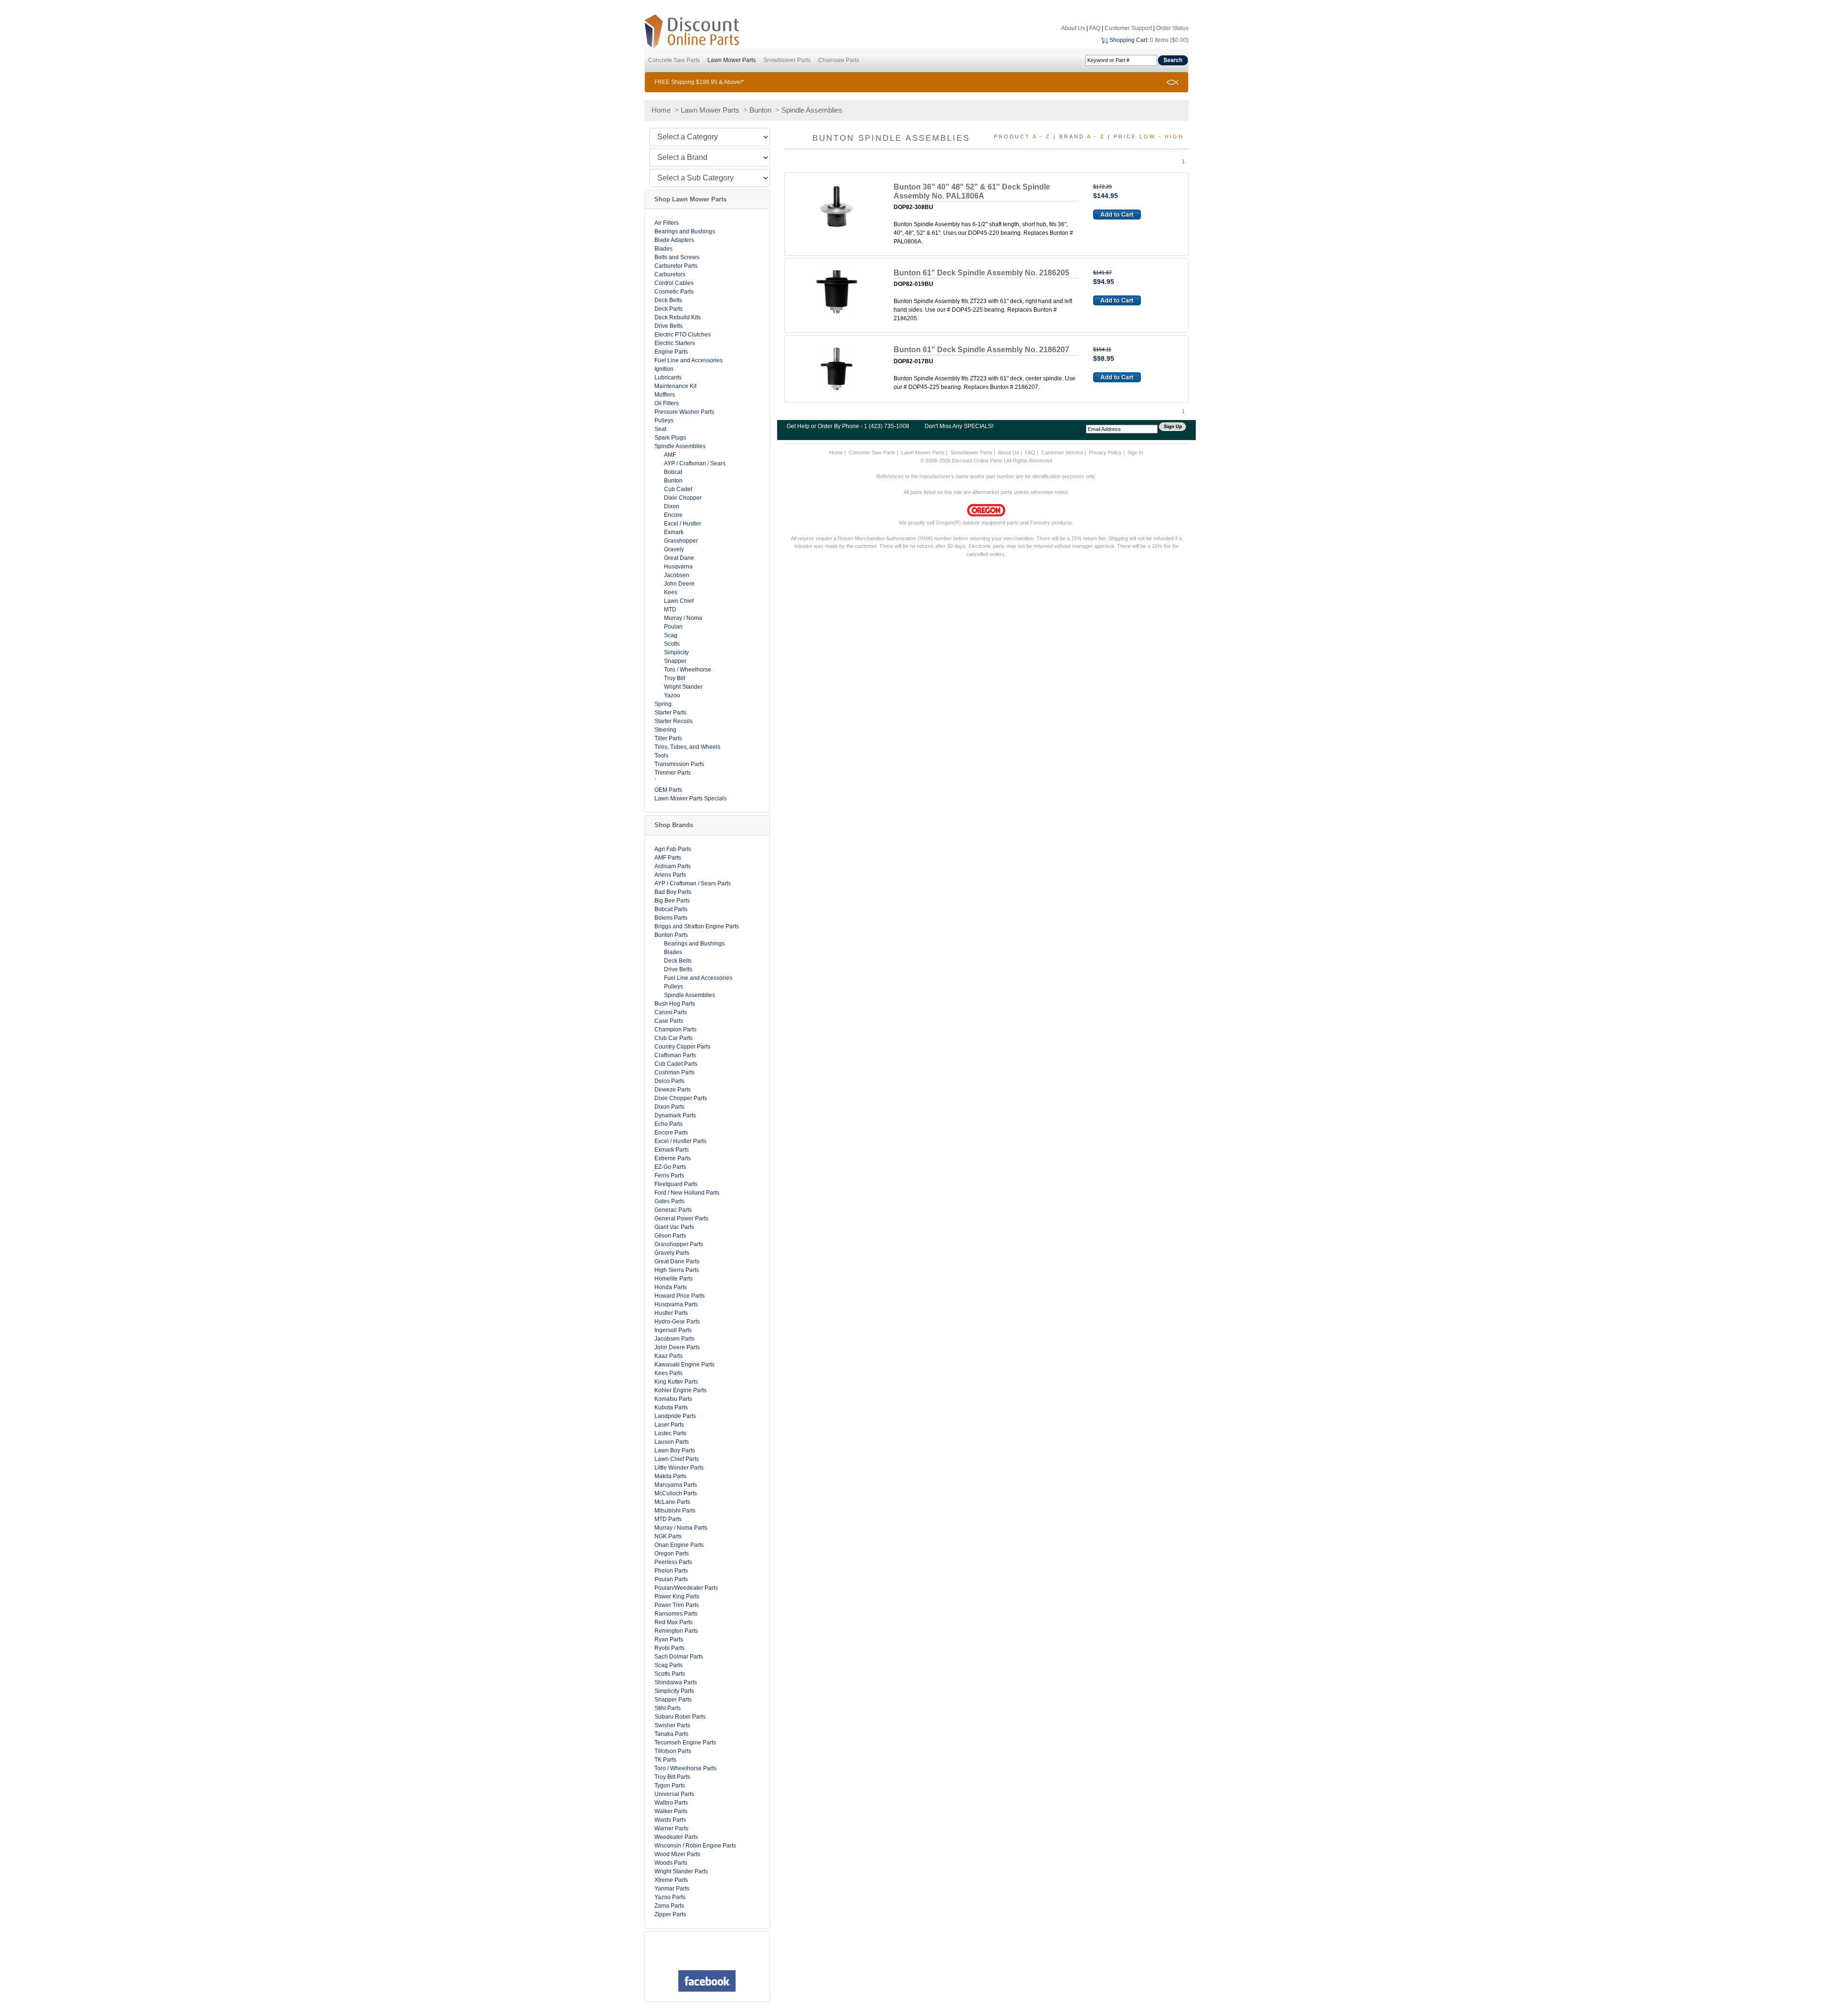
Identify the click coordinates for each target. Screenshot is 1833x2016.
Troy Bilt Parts (672, 1777)
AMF (670, 455)
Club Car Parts (674, 1038)
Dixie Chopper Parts (681, 1098)
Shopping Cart (1128, 40)
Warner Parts (671, 1828)
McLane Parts (672, 1502)
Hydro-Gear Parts (677, 1322)
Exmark (674, 532)
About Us (1073, 28)
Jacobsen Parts (674, 1339)
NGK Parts (668, 1536)
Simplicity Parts (674, 1691)
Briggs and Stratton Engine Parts (697, 926)
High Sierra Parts (677, 1270)
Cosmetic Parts (674, 292)
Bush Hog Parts (675, 1004)
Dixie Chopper (683, 498)
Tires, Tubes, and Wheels (687, 747)
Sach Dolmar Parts (679, 1657)
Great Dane (679, 558)
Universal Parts (674, 1794)
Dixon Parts (669, 1107)
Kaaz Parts (669, 1356)
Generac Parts (673, 1210)
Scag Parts (669, 1665)
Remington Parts (676, 1631)
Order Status (1172, 28)
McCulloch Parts (676, 1493)
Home (661, 110)
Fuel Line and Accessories (689, 360)
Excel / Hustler (683, 524)
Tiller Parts (668, 738)
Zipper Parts (670, 1914)
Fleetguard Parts (676, 1184)
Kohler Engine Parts (680, 1390)
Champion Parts (675, 1029)
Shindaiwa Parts (676, 1682)
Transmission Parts (679, 764)
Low (1148, 136)
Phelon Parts (671, 1571)
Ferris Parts (669, 1176)
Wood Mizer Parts (677, 1854)
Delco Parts (669, 1081)
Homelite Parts (674, 1279)
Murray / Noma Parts (681, 1528)
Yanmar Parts (672, 1889)
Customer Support (1128, 28)
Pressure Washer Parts (684, 412)
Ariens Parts (670, 875)
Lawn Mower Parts (732, 60)
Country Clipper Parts (682, 1047)
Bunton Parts (671, 935)
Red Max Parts (674, 1622)
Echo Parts (669, 1124)
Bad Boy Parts (673, 892)
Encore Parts (671, 1133)
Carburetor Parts (676, 266)
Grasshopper (681, 541)
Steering (665, 730)
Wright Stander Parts (681, 1871)
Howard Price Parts (679, 1296)
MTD (670, 609)
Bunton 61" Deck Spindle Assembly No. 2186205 (981, 273)
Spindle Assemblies (812, 110)
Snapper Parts (673, 1700)
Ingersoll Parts (673, 1330)
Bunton (760, 110)
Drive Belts (669, 326)
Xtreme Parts (671, 1880)
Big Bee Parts (672, 901)
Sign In (1135, 452)
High (1174, 136)
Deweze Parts (673, 1090)
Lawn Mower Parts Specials (690, 798)
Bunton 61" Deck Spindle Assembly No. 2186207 (981, 350)
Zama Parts (669, 1906)
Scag (671, 635)
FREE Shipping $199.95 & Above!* (699, 82)
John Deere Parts (677, 1347)
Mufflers (665, 395)
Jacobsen (677, 575)
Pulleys (664, 420)
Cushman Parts (674, 1072)
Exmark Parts (672, 1150)
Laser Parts (669, 1425)
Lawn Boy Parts (675, 1450)
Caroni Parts (671, 1012)
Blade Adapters (674, 240)
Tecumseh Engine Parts (685, 1743)
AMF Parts (668, 858)
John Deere (679, 584)
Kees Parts (669, 1373)
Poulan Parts (671, 1579)
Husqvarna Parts (676, 1304)
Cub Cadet (678, 489)
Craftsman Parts (675, 1055)
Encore (673, 515)
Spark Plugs (670, 438)
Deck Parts (669, 309)
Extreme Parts (673, 1158)
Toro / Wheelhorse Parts (685, 1768)
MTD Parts (668, 1519)
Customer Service (1062, 452)
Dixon (672, 506)
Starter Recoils (674, 721)
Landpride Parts (675, 1416)
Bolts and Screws (677, 257)
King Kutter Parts (676, 1382)
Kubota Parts (671, 1407)
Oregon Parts (672, 1554)
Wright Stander (683, 687)
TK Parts (665, 1760)
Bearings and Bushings (685, 231)
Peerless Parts (673, 1562)
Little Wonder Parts (679, 1468)
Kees (671, 592)
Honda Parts (671, 1287)
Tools (661, 756)
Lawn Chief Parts (677, 1459)
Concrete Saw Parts (674, 60)
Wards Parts (670, 1820)
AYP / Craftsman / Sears (695, 463)
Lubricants (668, 378)
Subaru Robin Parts (680, 1717)
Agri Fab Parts (673, 849)
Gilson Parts (670, 1236)
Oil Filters (667, 403)
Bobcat (673, 472)
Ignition (664, 369)
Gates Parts (669, 1201)
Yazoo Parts (670, 1897)
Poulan (673, 627)
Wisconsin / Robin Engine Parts (695, 1846)
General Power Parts (681, 1218)
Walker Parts (671, 1811)
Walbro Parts (671, 1803)
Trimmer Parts (673, 773)
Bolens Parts (671, 918)
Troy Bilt (674, 678)
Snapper (675, 661)
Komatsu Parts (673, 1399)
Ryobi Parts (669, 1648)
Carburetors (670, 274)
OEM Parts (668, 790)
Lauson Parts (672, 1442)
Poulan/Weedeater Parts (686, 1588)
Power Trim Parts (677, 1605)
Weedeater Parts (676, 1837)
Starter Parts (670, 713)
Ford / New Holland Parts (687, 1193)
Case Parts (669, 1021)
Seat (660, 429)
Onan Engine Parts (679, 1545)
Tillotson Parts (673, 1751)
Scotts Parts (670, 1674)
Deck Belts (668, 300)
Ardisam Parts (673, 866)
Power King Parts (677, 1596)
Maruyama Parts (676, 1485)
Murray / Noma (683, 618)
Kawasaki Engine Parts (685, 1365)
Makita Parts (670, 1476)
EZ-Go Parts (670, 1167)
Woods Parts (671, 1863)
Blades (664, 249)
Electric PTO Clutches (683, 335)
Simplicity (676, 652)
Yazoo (672, 695)
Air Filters (667, 223)
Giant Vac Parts (674, 1227)
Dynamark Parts (675, 1115)
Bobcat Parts (671, 909)
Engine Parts (671, 352)
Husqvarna (678, 567)
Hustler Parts (671, 1313)
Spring (663, 704)
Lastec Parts (670, 1433)
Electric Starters (675, 343)
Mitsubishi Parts (675, 1511)
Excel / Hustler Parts (680, 1141)
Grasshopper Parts (679, 1244)
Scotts (672, 644)
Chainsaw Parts (839, 60)
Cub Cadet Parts (676, 1064)
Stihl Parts (668, 1708)
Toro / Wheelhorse (688, 670)
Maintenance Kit (675, 386)
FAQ (1095, 28)
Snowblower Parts (787, 60)
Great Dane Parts (677, 1261)
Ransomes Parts (676, 1614)
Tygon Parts (670, 1785)
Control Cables (674, 283)
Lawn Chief (679, 601)
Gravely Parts (672, 1253)
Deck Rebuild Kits (678, 317)
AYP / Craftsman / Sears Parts (693, 883)
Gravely (674, 549)
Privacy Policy (1105, 452)
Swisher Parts (672, 1725)
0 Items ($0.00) (1169, 40)
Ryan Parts (669, 1639)
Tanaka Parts (671, 1734)
